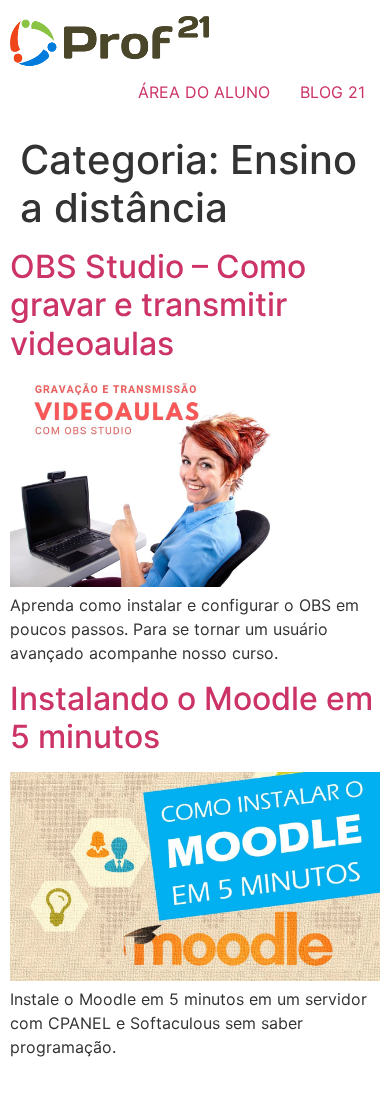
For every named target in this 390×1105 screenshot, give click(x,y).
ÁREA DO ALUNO (204, 92)
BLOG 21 (332, 92)
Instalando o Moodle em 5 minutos (191, 717)
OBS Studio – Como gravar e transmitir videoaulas (158, 305)
